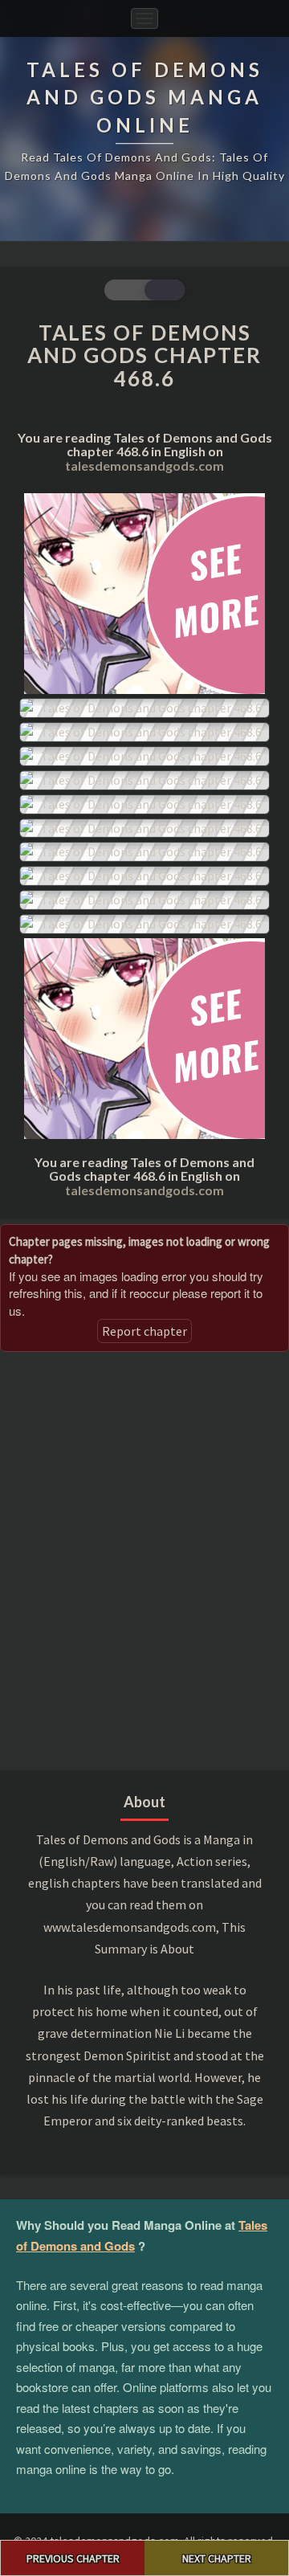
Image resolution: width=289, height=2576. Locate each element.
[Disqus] (144, 1559)
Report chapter (144, 1331)
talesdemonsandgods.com (144, 465)
